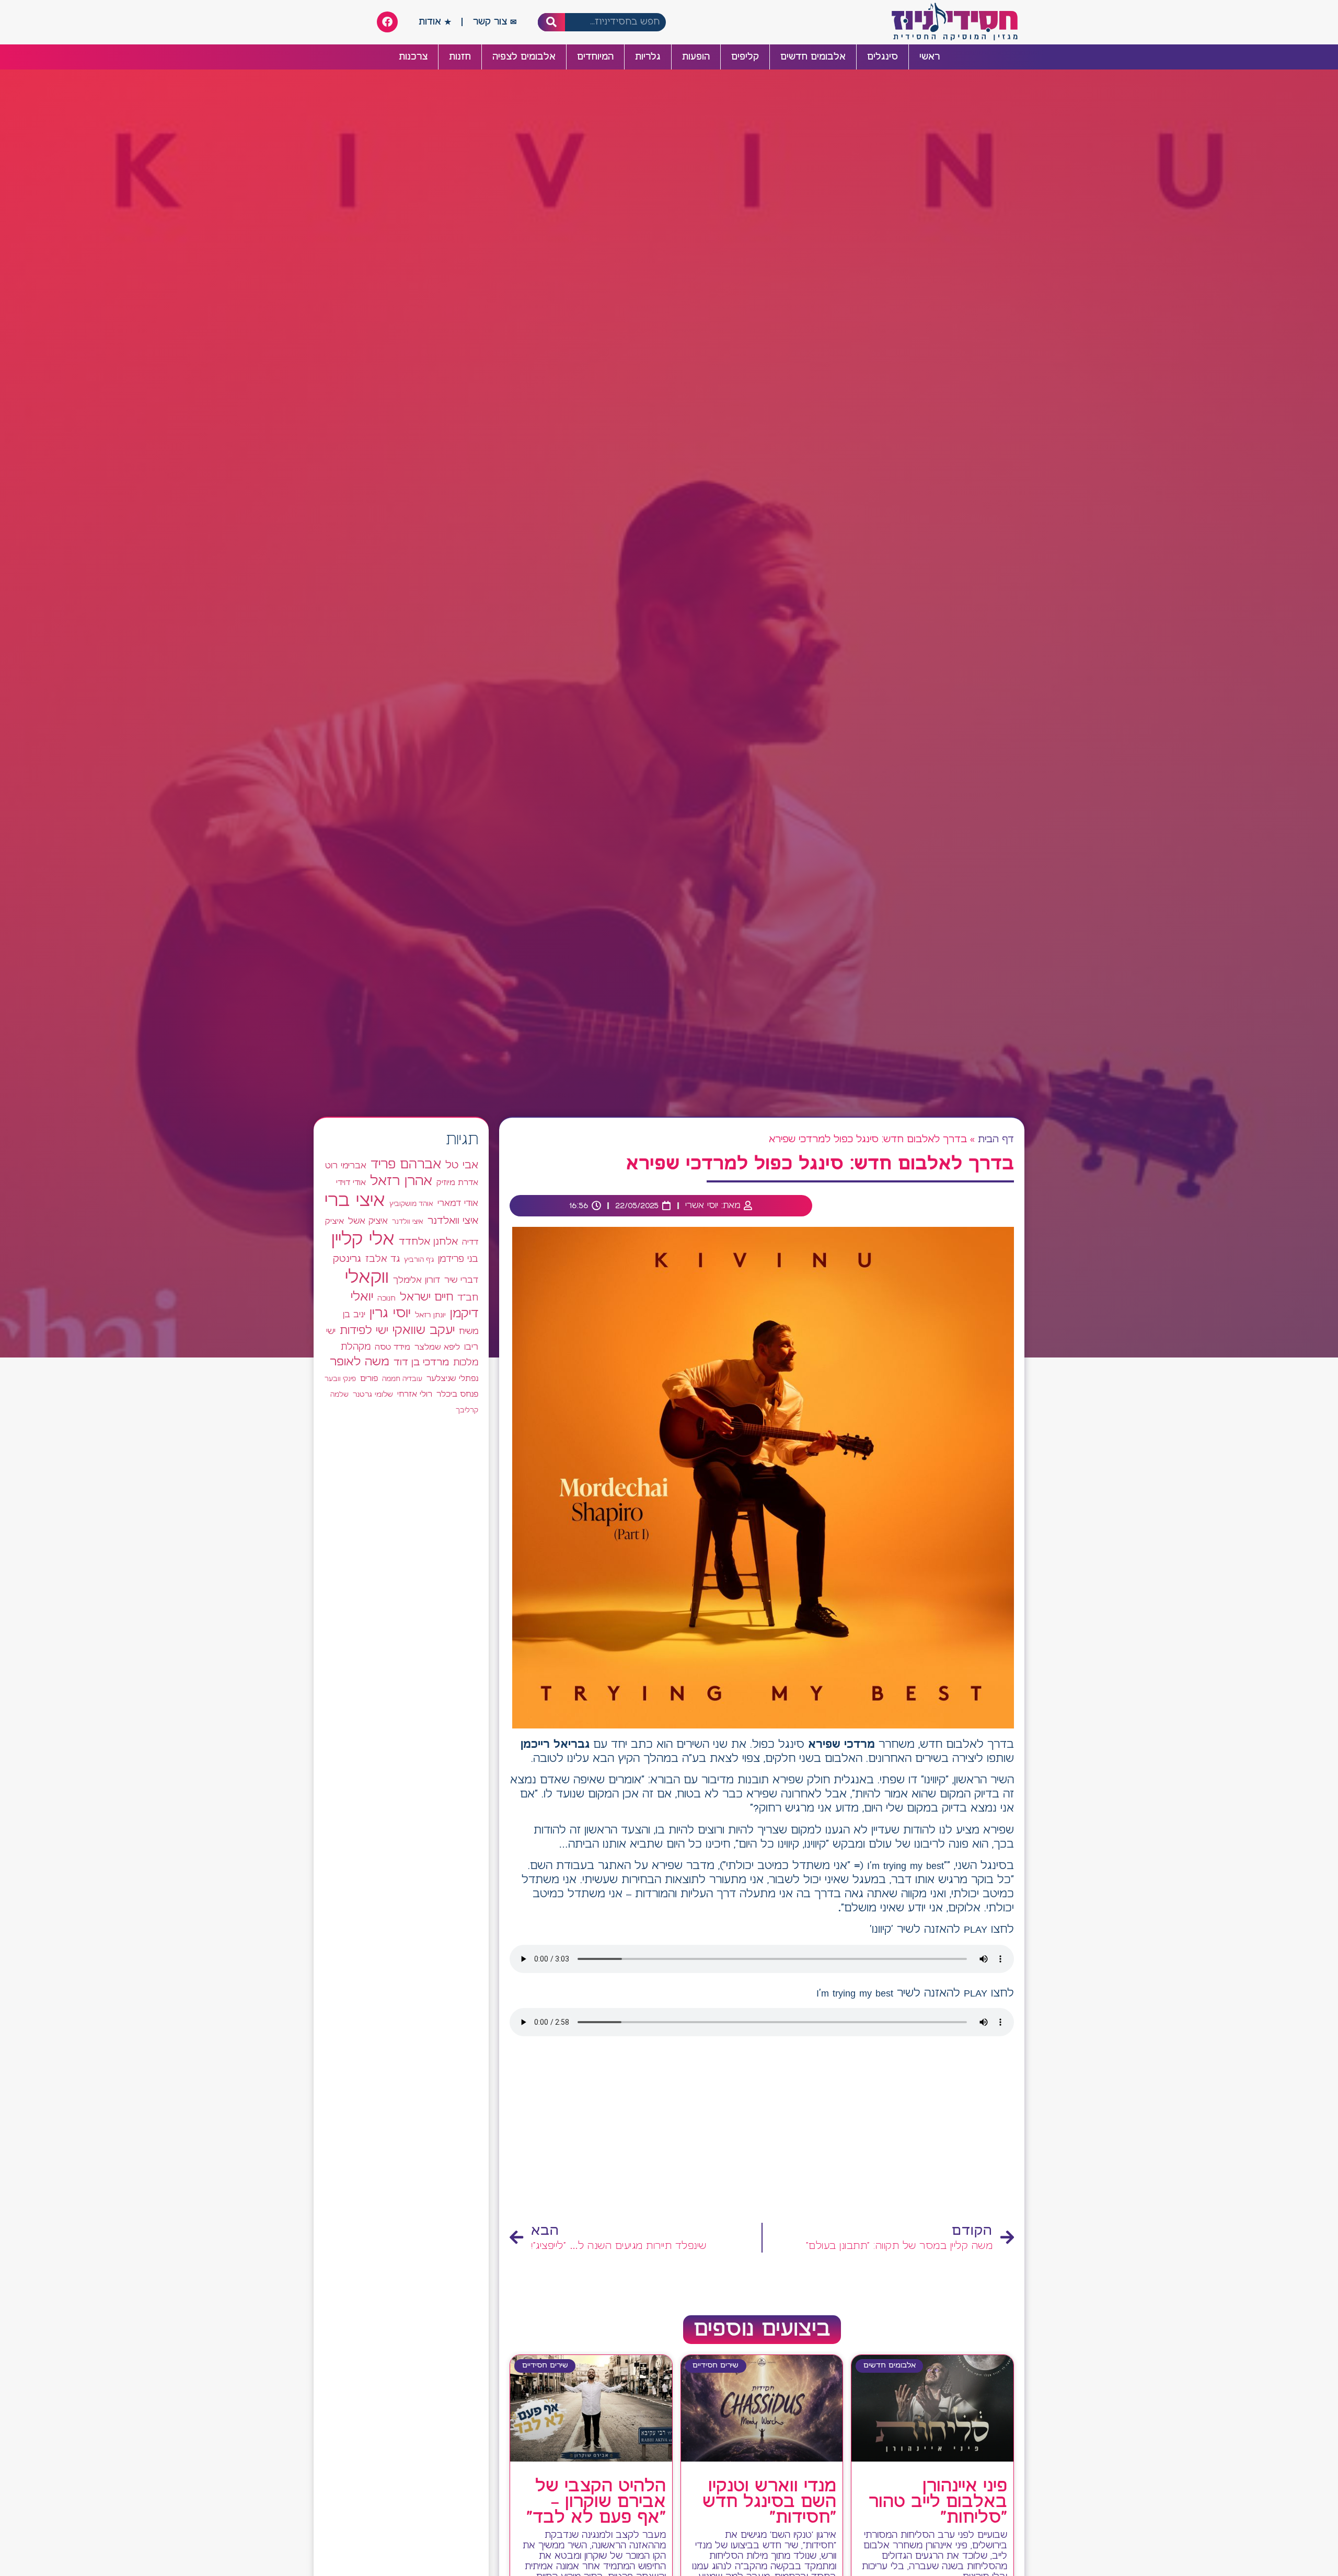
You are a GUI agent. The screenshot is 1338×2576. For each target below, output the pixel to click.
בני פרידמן (458, 1259)
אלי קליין (363, 1240)
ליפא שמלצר (437, 1348)
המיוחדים (595, 57)
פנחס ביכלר (457, 1395)
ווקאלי (367, 1278)
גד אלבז (383, 1260)
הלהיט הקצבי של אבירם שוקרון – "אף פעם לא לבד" (596, 2502)
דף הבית (996, 1140)
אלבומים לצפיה (524, 57)
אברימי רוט (346, 1166)
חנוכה (387, 1298)
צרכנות (413, 57)
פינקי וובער (340, 1379)
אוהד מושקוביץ (411, 1204)
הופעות (696, 57)
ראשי (930, 57)
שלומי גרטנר (373, 1395)
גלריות (648, 57)
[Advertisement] (762, 2133)
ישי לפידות (364, 1331)
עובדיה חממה (402, 1379)
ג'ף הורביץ (419, 1260)
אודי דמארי (458, 1203)
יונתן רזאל (430, 1315)
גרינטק (347, 1259)
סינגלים (883, 57)
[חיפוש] (552, 22)
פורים (369, 1379)
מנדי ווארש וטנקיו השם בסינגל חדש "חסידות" (769, 2502)
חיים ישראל (426, 1297)
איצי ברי (355, 1201)
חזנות (460, 57)
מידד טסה (393, 1348)
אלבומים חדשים (813, 57)
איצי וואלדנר (453, 1221)
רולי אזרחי (415, 1394)
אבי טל (462, 1165)
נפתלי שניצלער (452, 1379)
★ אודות (435, 22)
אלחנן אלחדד (428, 1242)
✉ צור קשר (495, 22)
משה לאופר (360, 1362)
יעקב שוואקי (424, 1331)
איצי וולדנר (408, 1222)
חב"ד (468, 1298)
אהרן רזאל (401, 1181)
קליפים (745, 57)
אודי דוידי (351, 1183)
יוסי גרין (390, 1314)
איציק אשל (368, 1221)
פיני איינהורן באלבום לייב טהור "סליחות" (938, 2502)
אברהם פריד (406, 1165)
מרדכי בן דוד (421, 1363)
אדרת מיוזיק (457, 1183)
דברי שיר (461, 1280)
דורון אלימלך (417, 1280)
